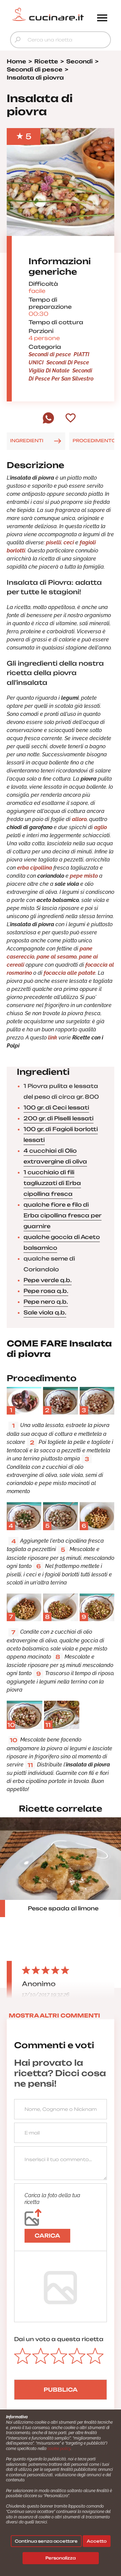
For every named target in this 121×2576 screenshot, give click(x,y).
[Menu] (102, 19)
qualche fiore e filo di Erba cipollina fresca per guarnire (63, 1215)
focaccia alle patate (70, 973)
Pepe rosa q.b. (46, 1291)
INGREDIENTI (27, 441)
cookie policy (59, 2449)
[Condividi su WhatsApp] (48, 422)
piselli (54, 542)
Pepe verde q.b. (48, 1280)
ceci (69, 542)
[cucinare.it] (48, 14)
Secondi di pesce (50, 354)
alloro (79, 819)
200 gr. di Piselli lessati (58, 1118)
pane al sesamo (57, 957)
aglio (100, 827)
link (53, 1038)
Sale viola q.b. (45, 1312)
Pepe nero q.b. (46, 1302)
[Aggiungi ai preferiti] (71, 419)
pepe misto (84, 876)
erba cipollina (35, 868)
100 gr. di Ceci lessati (56, 1108)
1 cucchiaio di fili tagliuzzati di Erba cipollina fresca (52, 1183)
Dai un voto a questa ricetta (59, 2339)
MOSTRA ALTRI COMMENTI (54, 2016)
